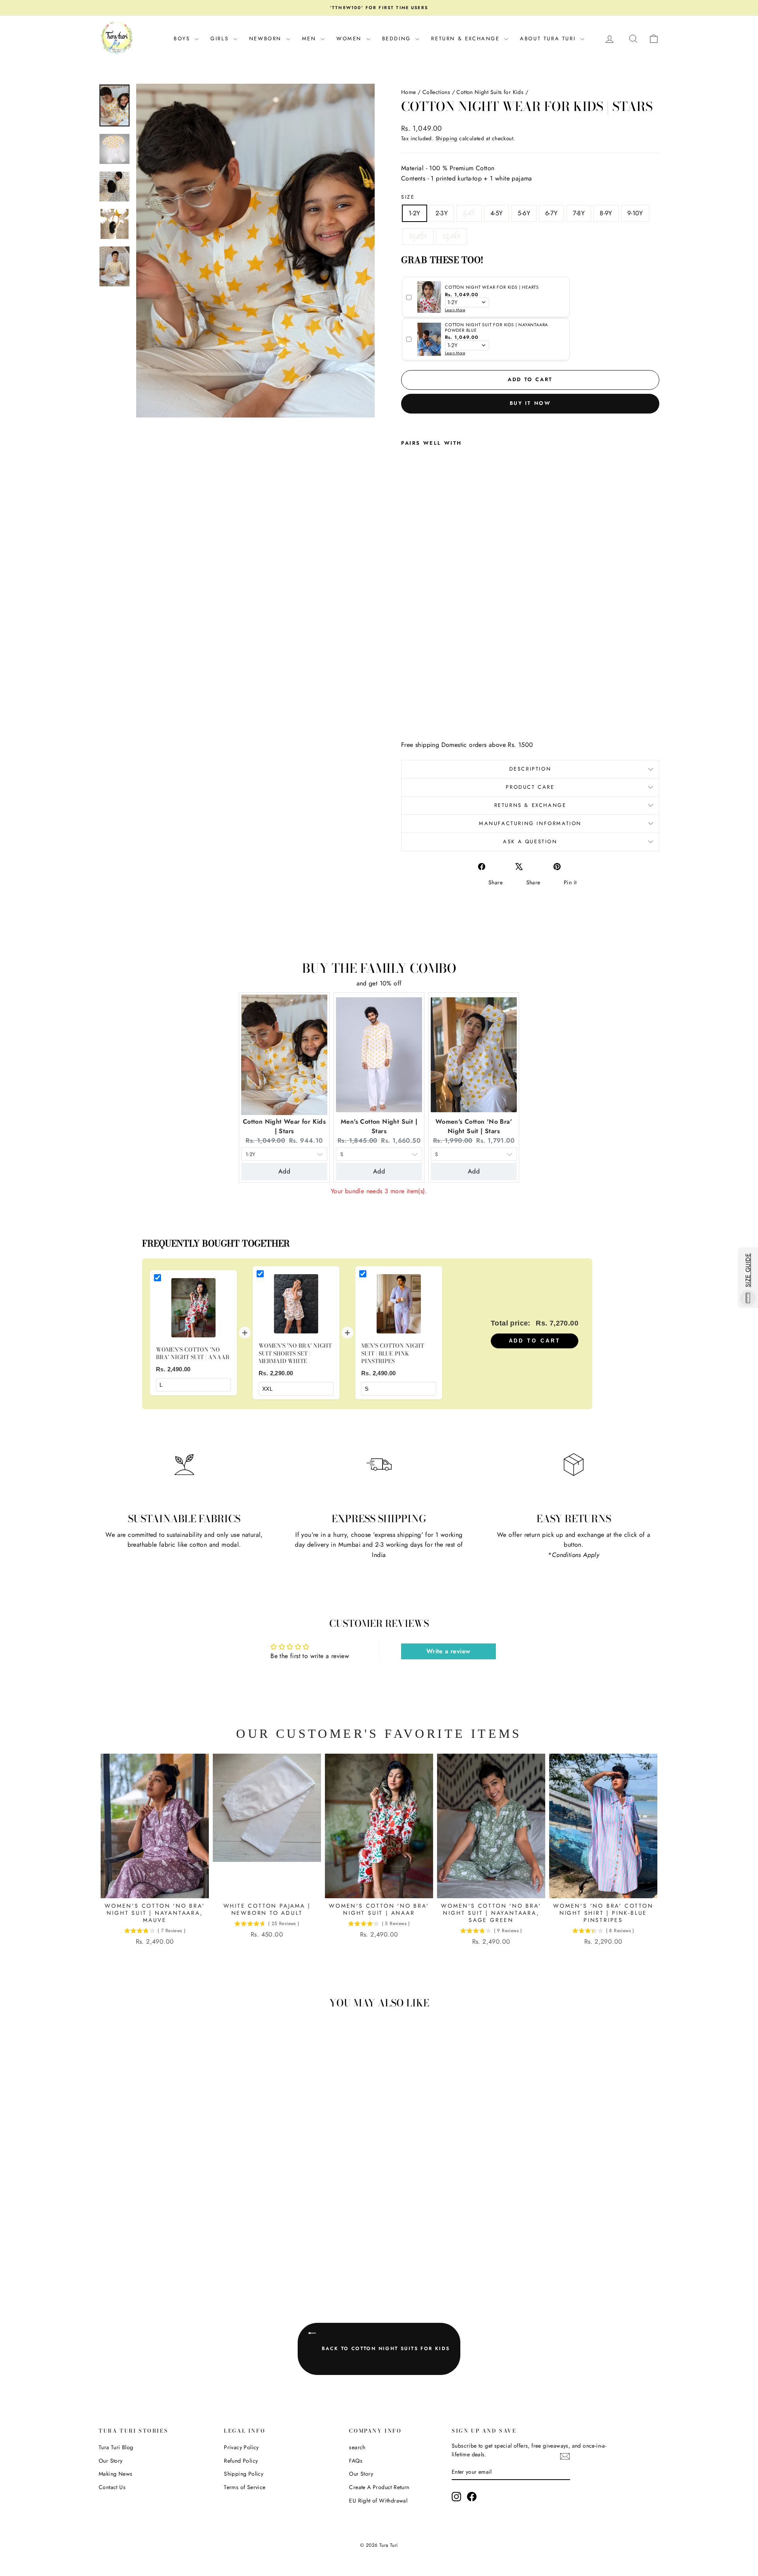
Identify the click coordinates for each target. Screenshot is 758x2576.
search (357, 2447)
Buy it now (530, 403)
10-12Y (418, 236)
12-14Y (451, 236)
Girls (221, 39)
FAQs (356, 2461)
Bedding (398, 39)
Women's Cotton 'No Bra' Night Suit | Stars (474, 1126)
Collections (436, 92)
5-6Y (524, 213)
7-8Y (579, 213)
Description (530, 769)
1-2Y (415, 213)
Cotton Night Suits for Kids (490, 92)
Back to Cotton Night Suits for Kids (384, 2348)
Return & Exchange (467, 39)
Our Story (111, 2461)
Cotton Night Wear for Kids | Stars (284, 1126)
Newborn (267, 39)
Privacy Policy (241, 2447)
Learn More (455, 310)
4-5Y (497, 213)
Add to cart (535, 1341)
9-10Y (635, 213)
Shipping (447, 138)
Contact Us (112, 2487)
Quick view (166, 2220)
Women (350, 39)
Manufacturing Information (530, 823)
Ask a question (530, 841)
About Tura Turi (549, 39)
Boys (183, 39)
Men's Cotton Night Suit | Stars (379, 1126)
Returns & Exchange (530, 805)
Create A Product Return (379, 2487)
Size (408, 197)
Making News (115, 2474)
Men (310, 39)
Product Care (530, 787)
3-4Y (469, 213)
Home (409, 92)
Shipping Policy (244, 2474)
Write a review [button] (448, 1651)
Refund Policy (241, 2461)
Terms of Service (245, 2487)
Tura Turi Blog (116, 2447)
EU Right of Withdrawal (378, 2501)
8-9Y (606, 213)
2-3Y (442, 213)
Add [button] (284, 1171)
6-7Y (552, 213)
